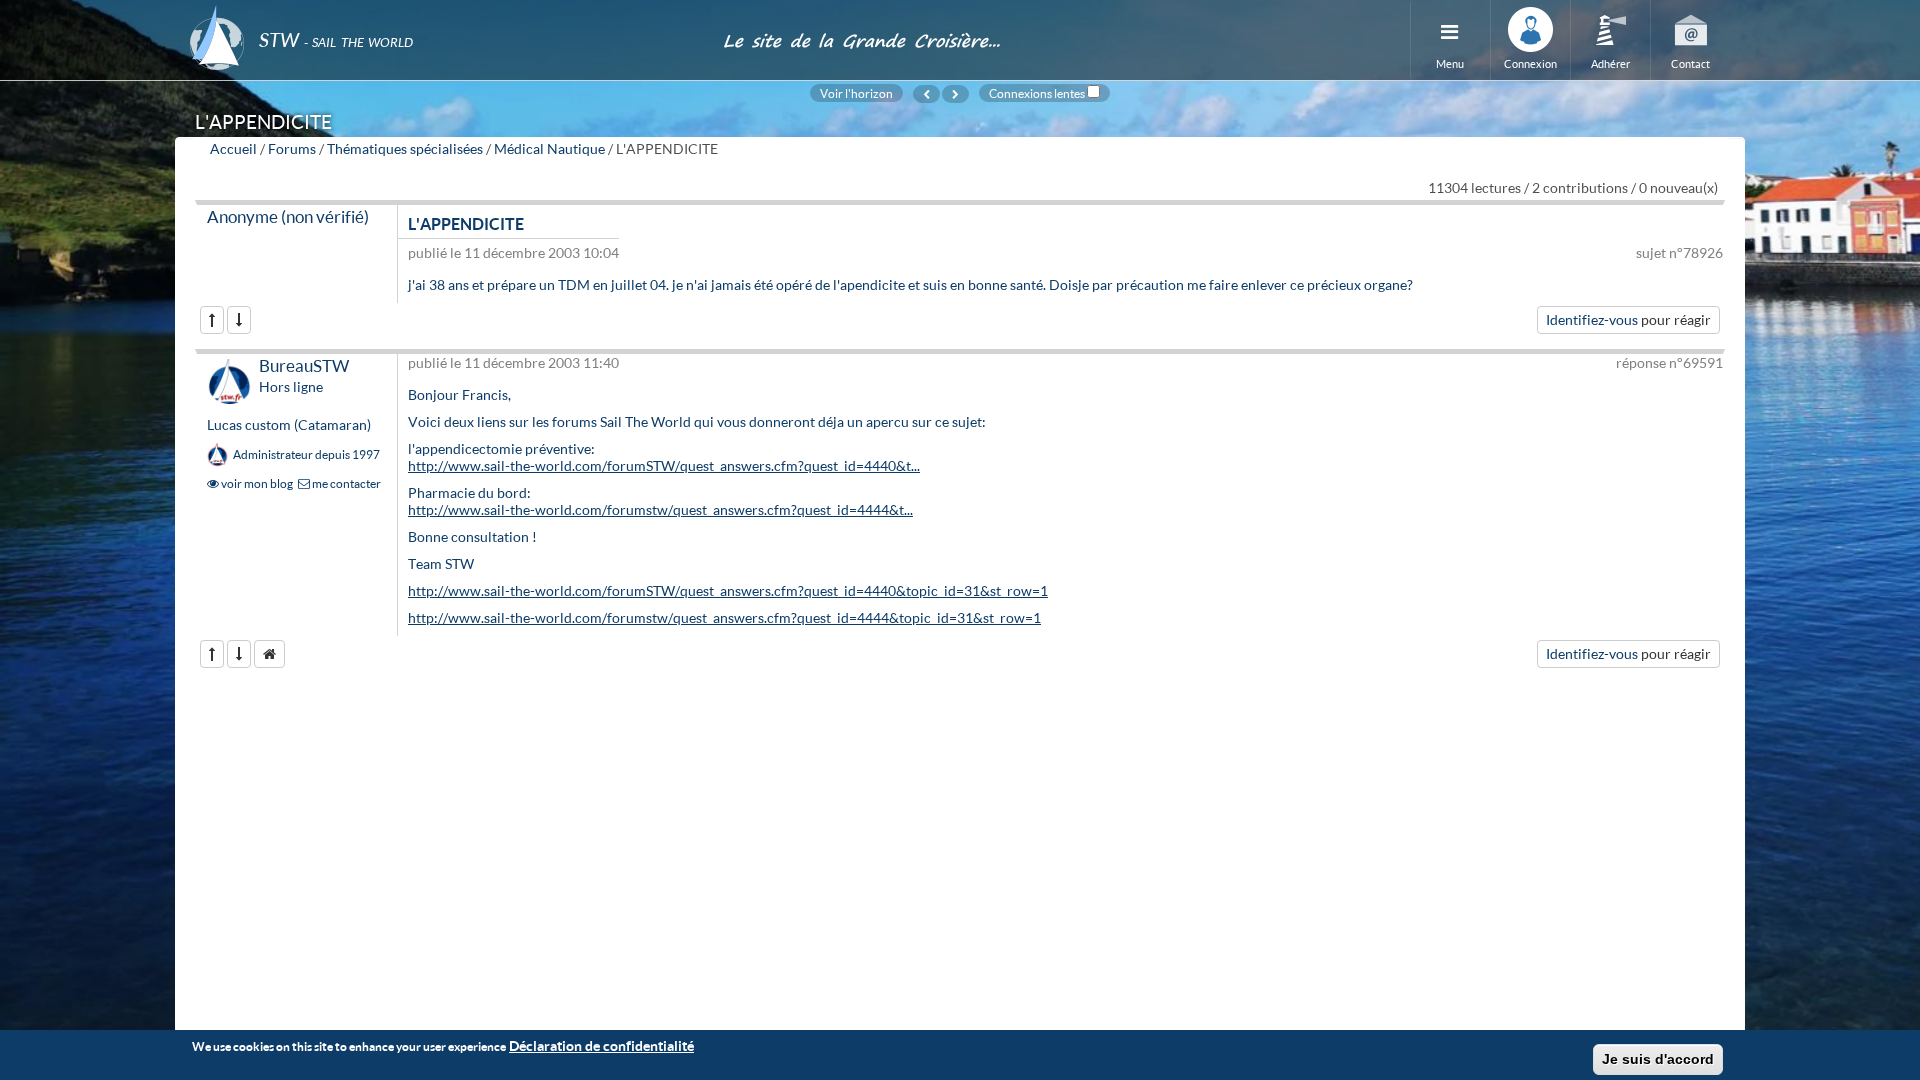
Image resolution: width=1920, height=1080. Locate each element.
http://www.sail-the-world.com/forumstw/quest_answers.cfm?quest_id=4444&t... (660, 509)
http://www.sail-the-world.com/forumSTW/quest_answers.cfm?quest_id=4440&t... (664, 465)
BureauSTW (304, 365)
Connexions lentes (1037, 93)
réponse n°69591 (1669, 362)
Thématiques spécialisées (405, 148)
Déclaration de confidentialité (601, 1045)
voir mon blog (256, 483)
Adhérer (1610, 63)
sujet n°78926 (1679, 252)
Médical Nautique (549, 148)
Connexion (1530, 63)
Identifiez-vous (1592, 319)
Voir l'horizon (856, 93)
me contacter (345, 483)
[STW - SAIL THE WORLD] (444, 12)
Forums (292, 148)
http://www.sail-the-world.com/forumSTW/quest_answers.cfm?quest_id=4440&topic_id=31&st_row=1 (728, 590)
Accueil (233, 148)
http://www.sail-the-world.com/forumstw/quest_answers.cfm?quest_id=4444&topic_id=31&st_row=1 (724, 617)
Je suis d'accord (1658, 1059)
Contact (1690, 63)
